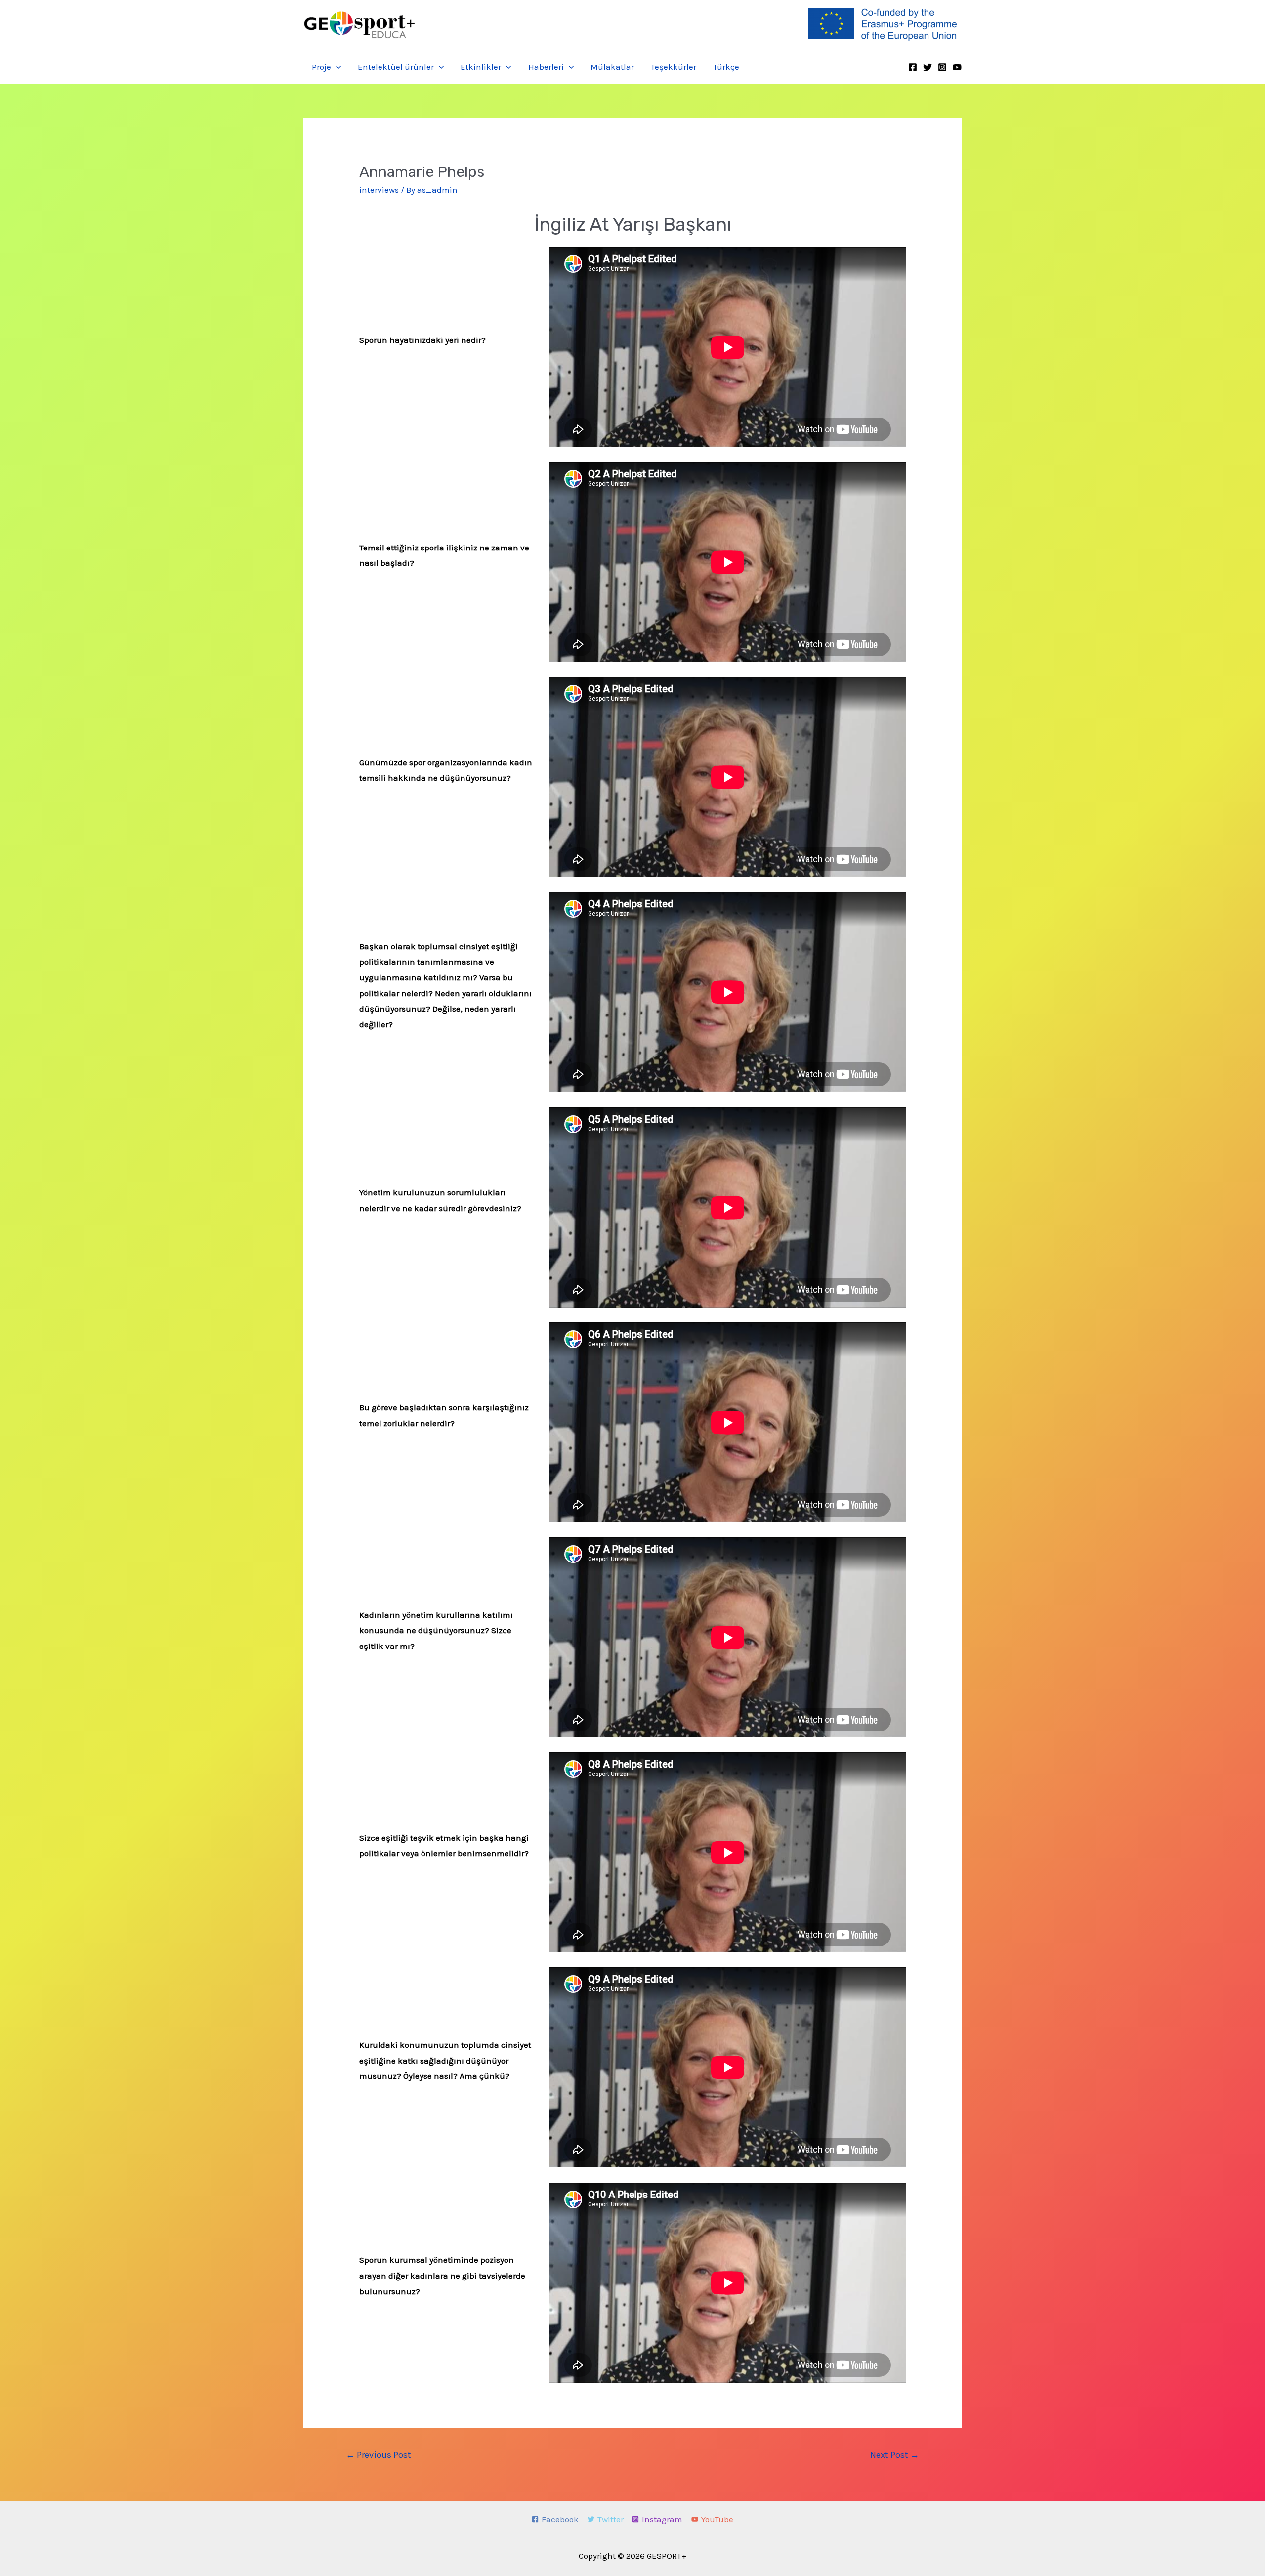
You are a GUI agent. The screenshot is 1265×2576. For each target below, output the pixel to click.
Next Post (895, 2455)
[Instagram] (942, 67)
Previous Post (379, 2455)
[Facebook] (913, 67)
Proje (321, 67)
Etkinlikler (481, 67)
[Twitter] (928, 67)
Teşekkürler (674, 67)
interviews (379, 190)
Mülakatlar (612, 67)
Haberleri (546, 67)
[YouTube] (957, 67)
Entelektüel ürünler (396, 67)
